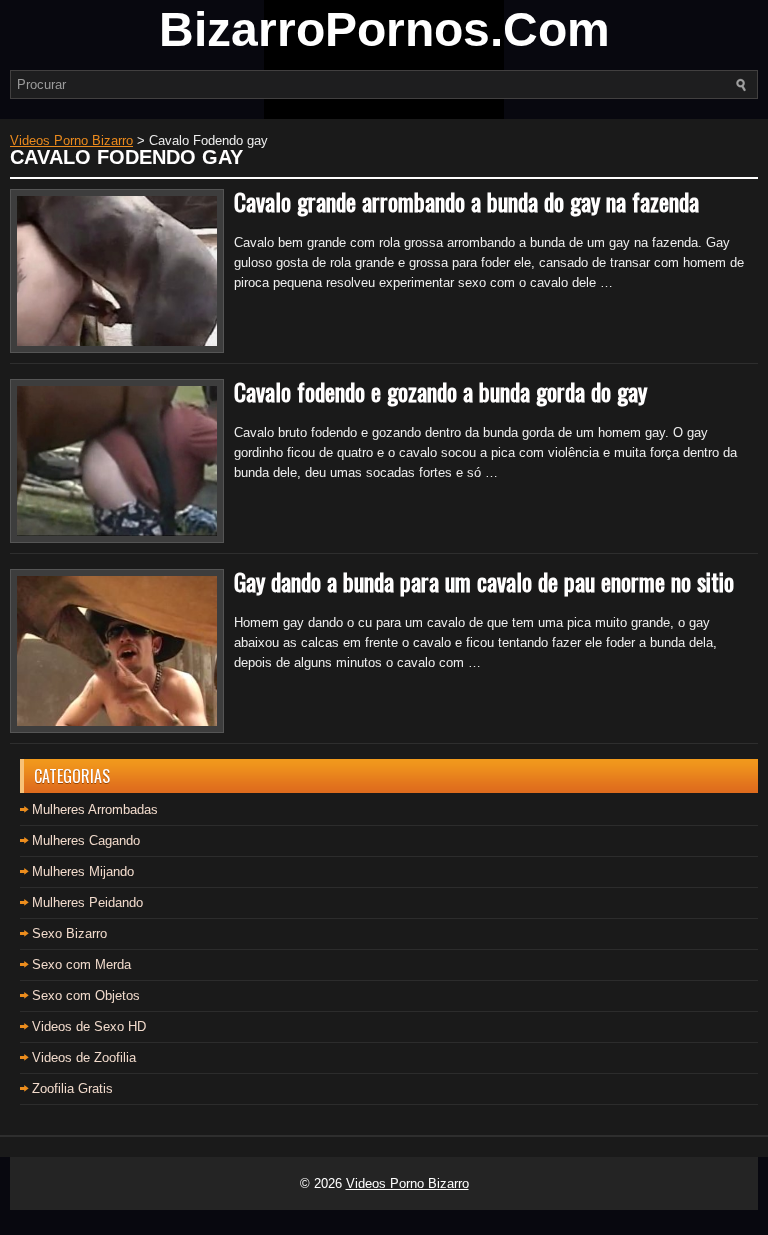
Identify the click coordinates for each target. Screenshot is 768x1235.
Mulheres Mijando (83, 871)
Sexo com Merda (81, 964)
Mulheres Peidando (87, 902)
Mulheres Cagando (86, 840)
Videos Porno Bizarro (407, 1183)
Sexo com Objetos (86, 995)
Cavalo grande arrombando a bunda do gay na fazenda (466, 201)
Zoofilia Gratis (72, 1088)
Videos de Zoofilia (84, 1057)
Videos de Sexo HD (89, 1026)
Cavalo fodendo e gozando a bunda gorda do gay (440, 391)
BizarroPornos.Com (384, 29)
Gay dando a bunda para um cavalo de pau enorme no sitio (484, 581)
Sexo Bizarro (69, 933)
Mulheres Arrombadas (95, 809)
